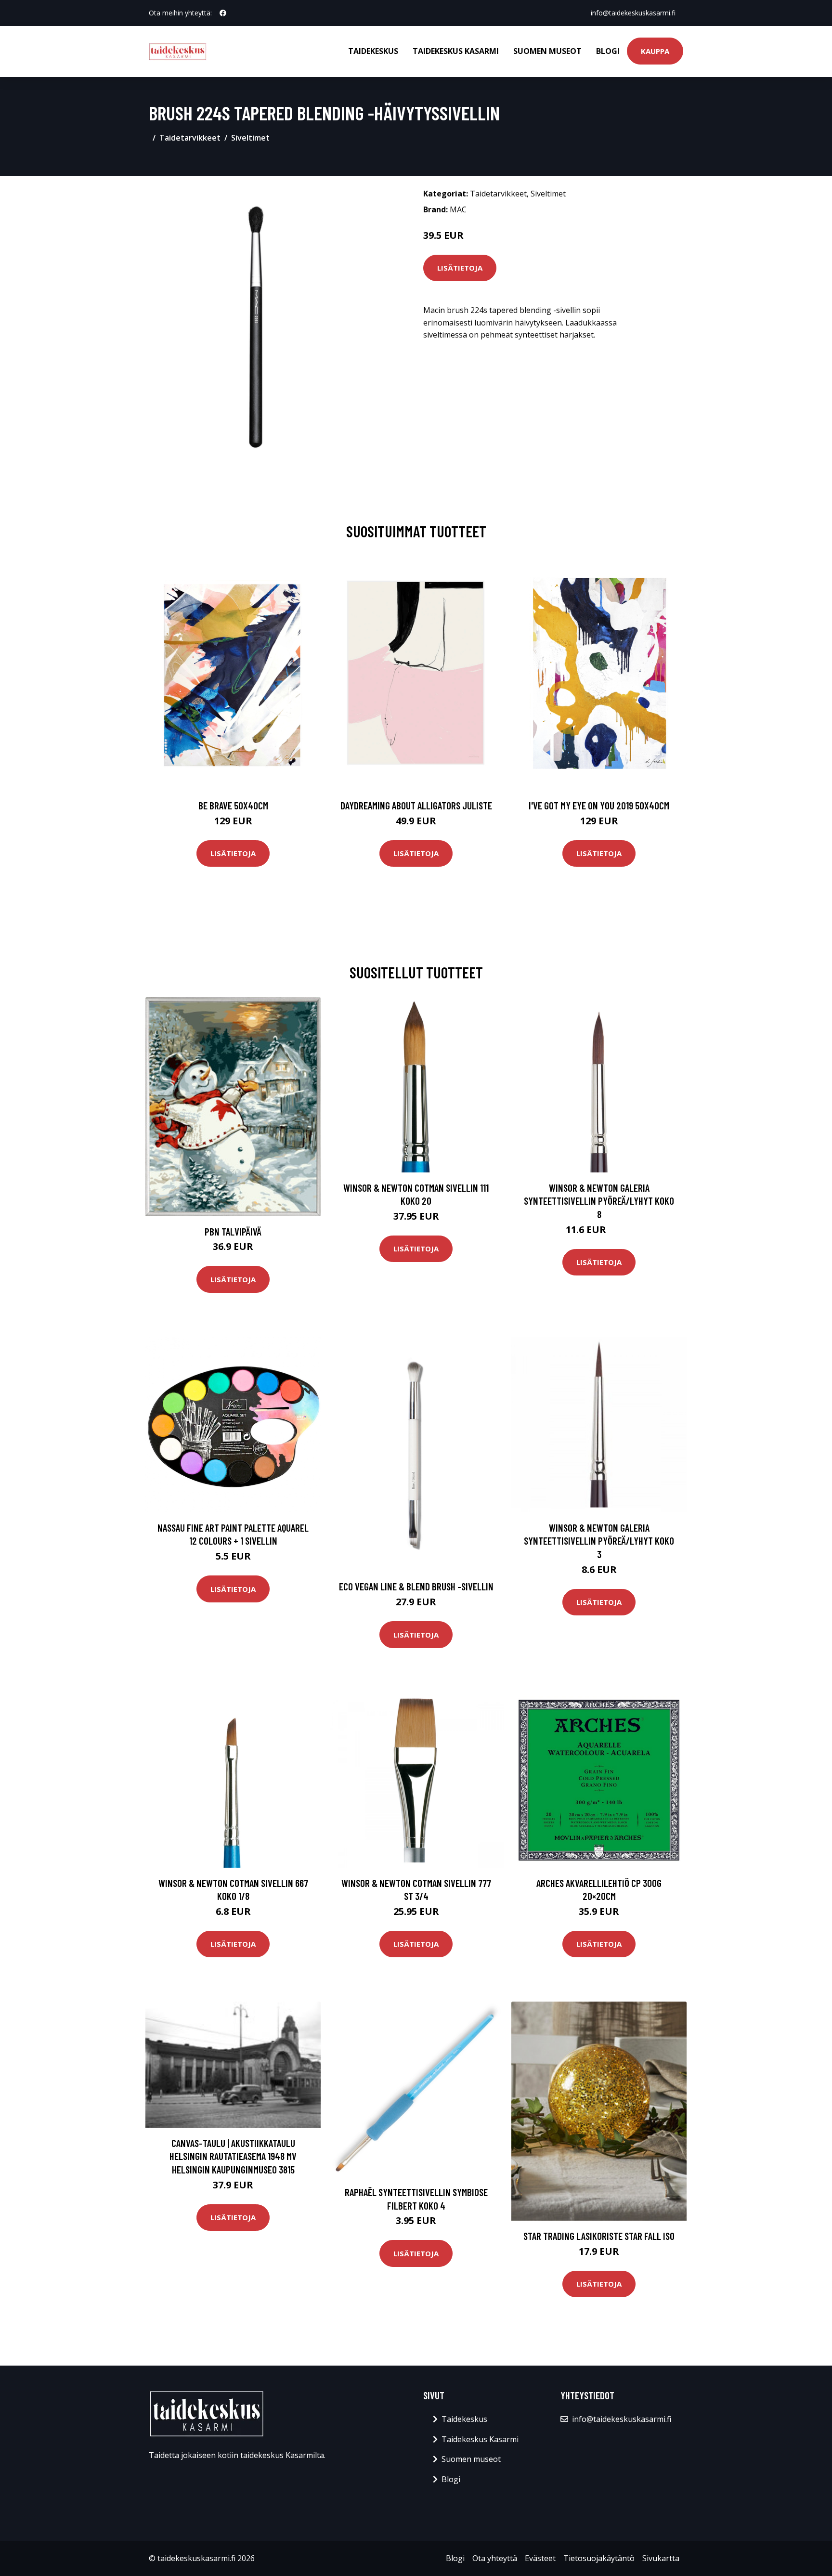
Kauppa (655, 51)
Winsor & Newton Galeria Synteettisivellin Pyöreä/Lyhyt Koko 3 (599, 1541)
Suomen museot (547, 51)
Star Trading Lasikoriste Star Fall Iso (599, 2236)
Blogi (608, 51)
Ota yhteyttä (495, 2558)
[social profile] (223, 13)
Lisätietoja (460, 268)
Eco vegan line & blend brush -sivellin (416, 1586)
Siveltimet (250, 138)
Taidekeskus (373, 51)
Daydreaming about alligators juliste (416, 805)
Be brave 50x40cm (233, 805)
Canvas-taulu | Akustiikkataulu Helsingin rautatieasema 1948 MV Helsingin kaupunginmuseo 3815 (233, 2156)
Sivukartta (661, 2558)
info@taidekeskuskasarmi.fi (633, 13)
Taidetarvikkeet (190, 138)
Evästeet (540, 2558)
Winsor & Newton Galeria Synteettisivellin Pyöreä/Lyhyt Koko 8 (599, 1201)
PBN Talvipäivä (233, 1231)
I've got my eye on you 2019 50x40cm (599, 805)
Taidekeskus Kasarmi (456, 51)
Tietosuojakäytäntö (599, 2558)
